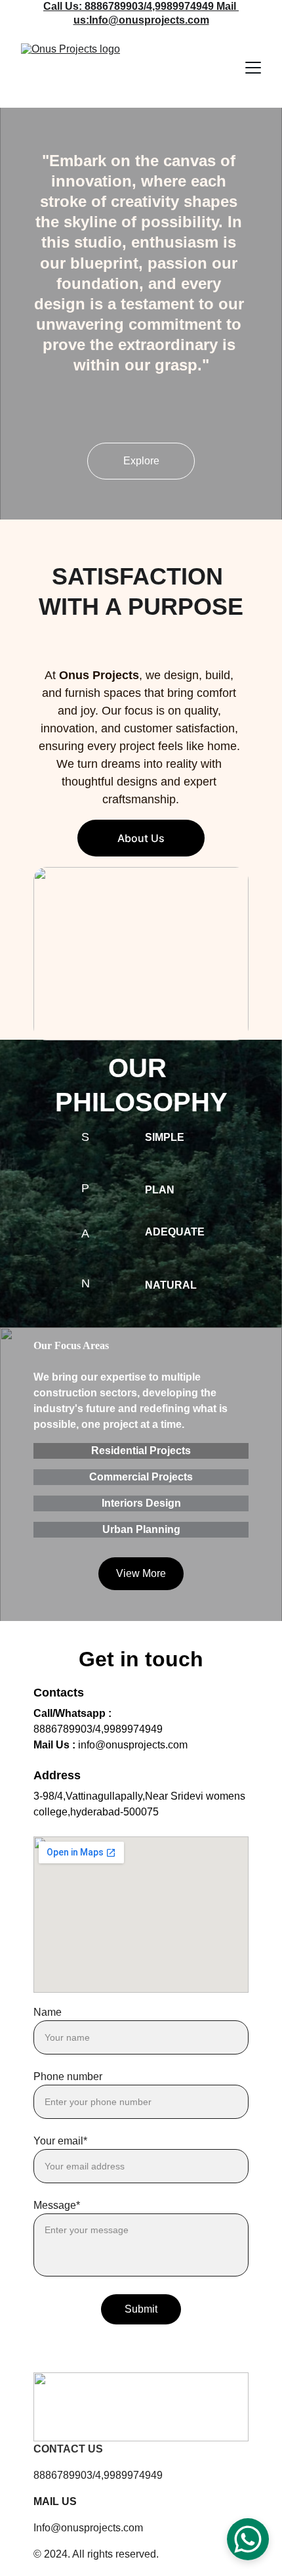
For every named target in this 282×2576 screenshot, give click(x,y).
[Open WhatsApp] (248, 2539)
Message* (57, 2205)
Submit (141, 2309)
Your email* (60, 2141)
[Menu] (253, 68)
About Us (141, 838)
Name (48, 2012)
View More (141, 1573)
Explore (141, 461)
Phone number (68, 2076)
